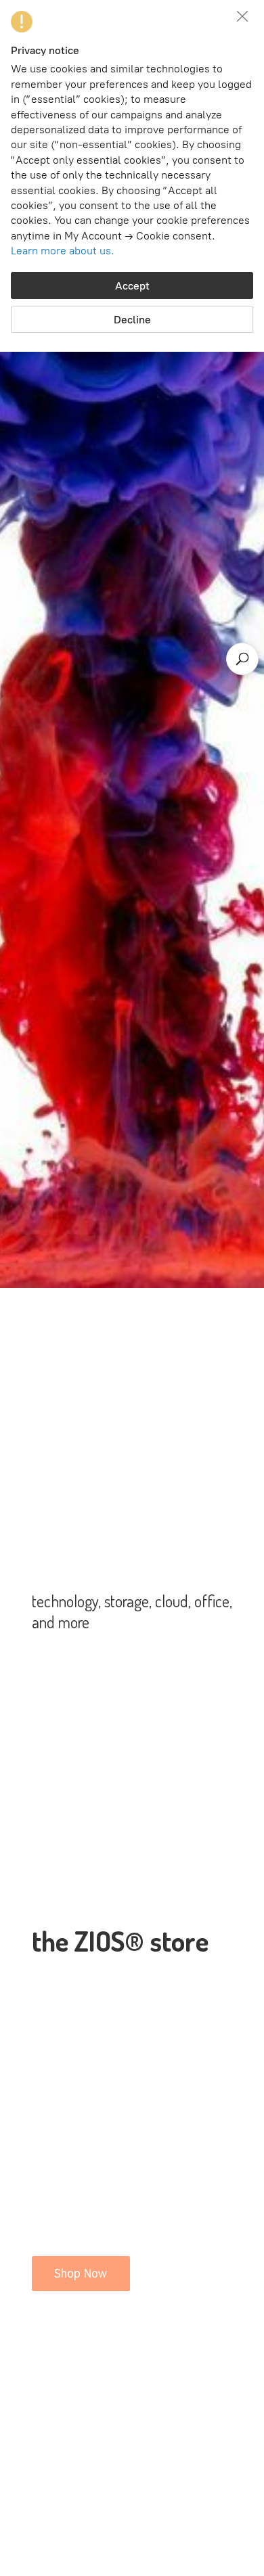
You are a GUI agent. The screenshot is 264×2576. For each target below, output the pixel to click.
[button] (242, 16)
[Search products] (242, 659)
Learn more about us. (63, 251)
